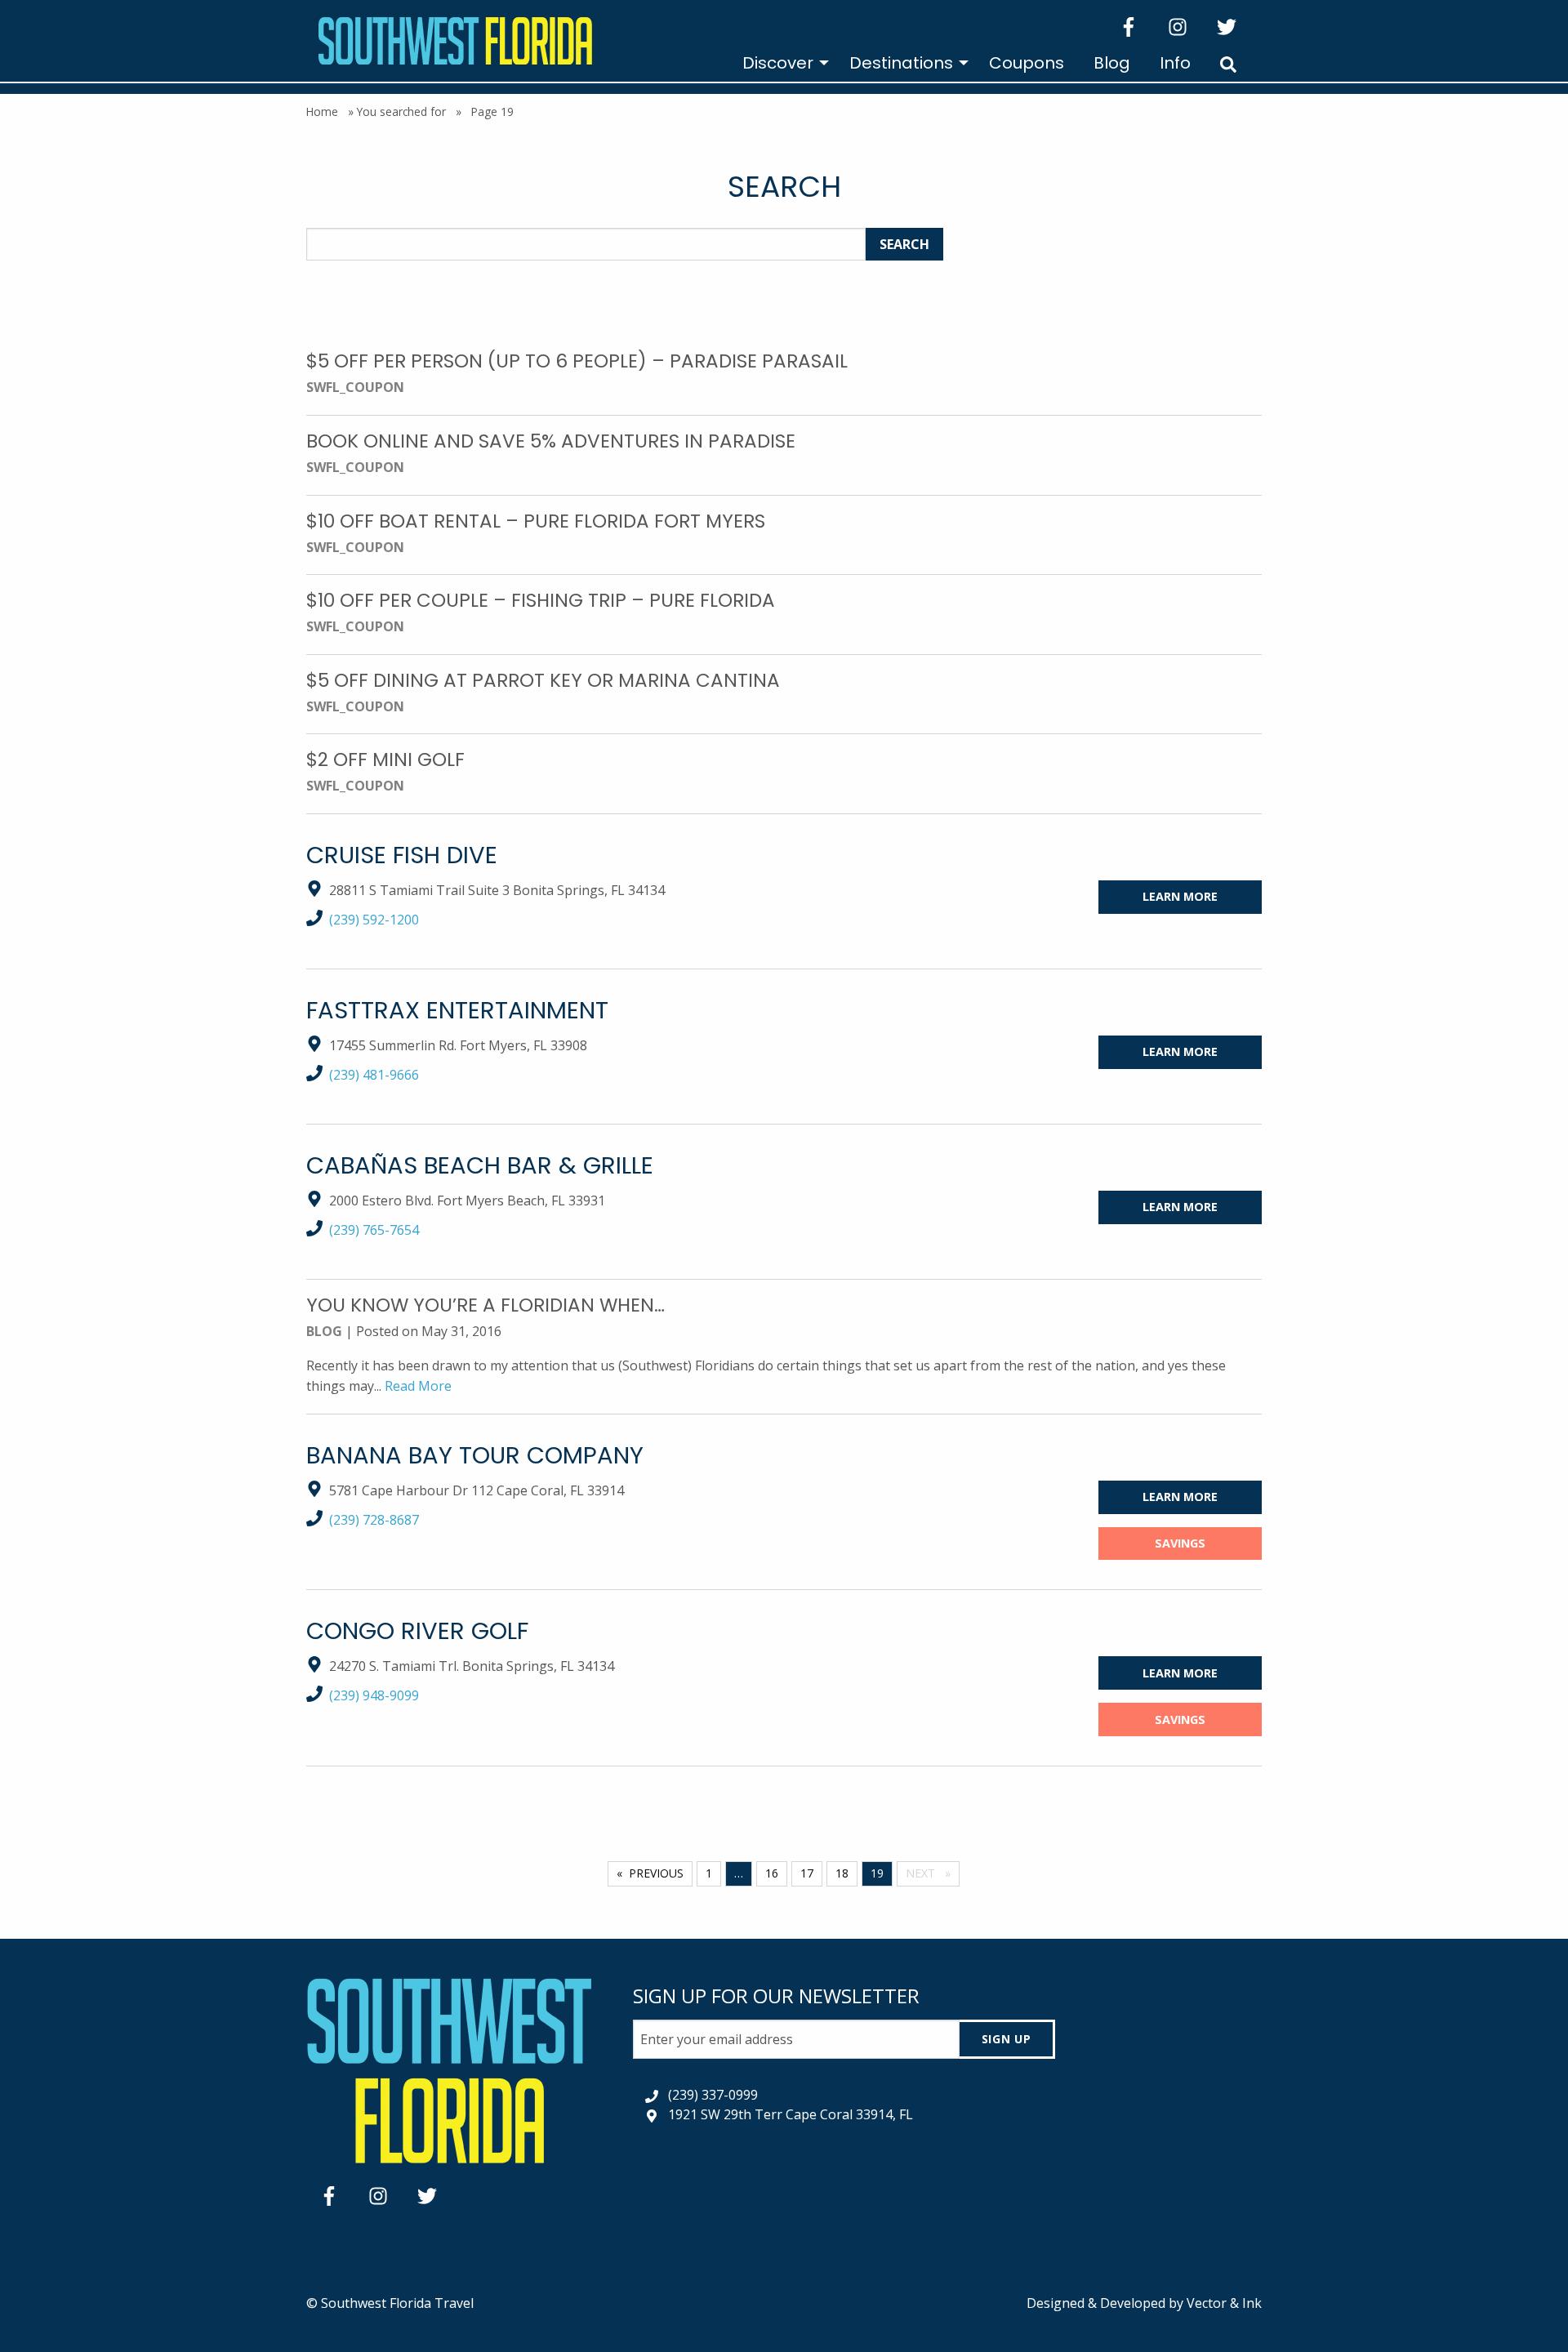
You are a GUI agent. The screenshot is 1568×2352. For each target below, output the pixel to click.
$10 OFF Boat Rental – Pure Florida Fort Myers (536, 521)
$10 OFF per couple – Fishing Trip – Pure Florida (541, 600)
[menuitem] (781, 63)
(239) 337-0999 (713, 2095)
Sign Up (1007, 2039)
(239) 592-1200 (374, 920)
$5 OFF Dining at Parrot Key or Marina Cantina (543, 680)
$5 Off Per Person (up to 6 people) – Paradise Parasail (577, 361)
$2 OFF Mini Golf (385, 759)
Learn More (1180, 896)
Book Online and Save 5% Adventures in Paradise (551, 441)
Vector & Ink (1224, 2303)
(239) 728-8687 (374, 1520)
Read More (418, 1386)
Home (322, 111)
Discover (778, 63)
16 (772, 1873)
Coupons (1027, 63)
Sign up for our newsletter (776, 1996)
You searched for (401, 111)
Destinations (901, 63)
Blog (1112, 63)
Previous (656, 1873)
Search (904, 244)
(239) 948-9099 (374, 1695)
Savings (1180, 1543)
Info (1175, 63)
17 (807, 1873)
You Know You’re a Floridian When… (486, 1305)
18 (842, 1873)
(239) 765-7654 (374, 1230)
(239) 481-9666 (374, 1075)
